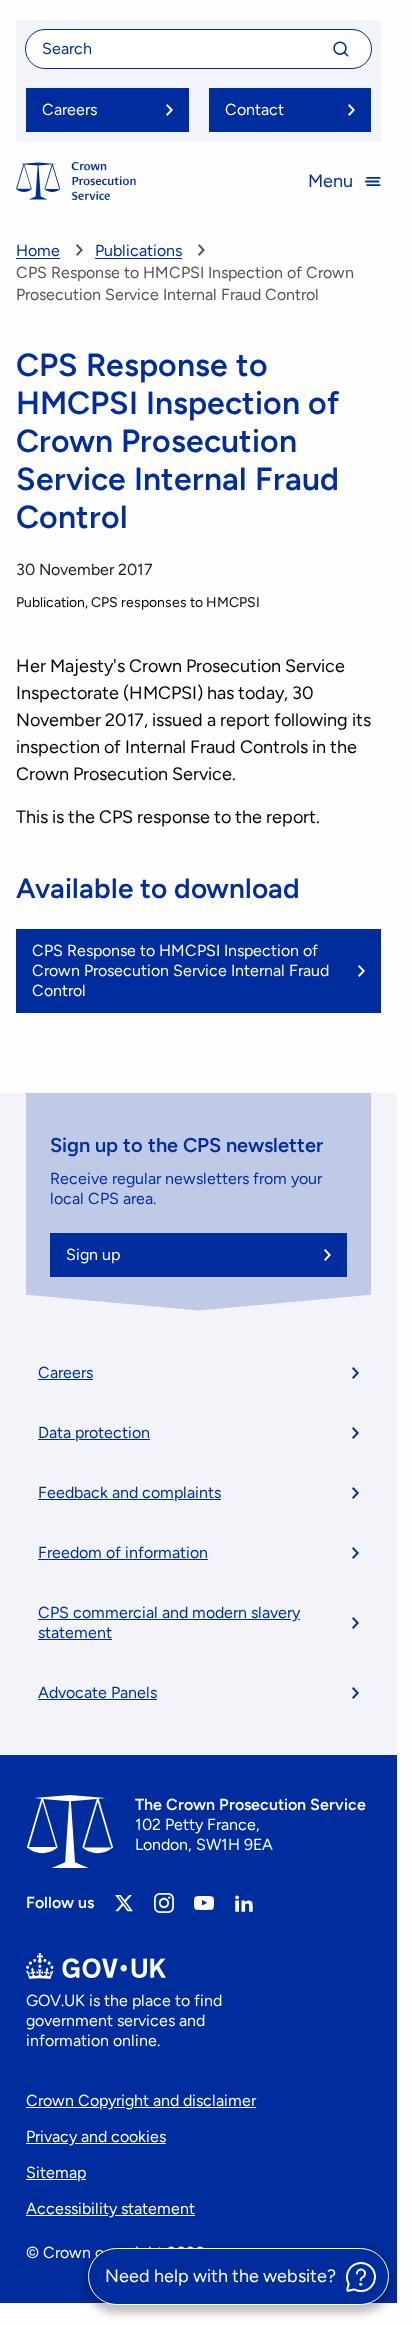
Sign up (93, 1254)
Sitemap (56, 2172)
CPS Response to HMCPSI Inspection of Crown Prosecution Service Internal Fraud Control (180, 970)
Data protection (94, 1432)
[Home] (76, 181)
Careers (65, 1372)
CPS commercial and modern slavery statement (169, 1622)
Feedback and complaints (129, 1492)
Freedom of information (123, 1552)
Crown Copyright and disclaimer (141, 2100)
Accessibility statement (110, 2208)
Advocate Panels (97, 1692)
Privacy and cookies (96, 2136)
